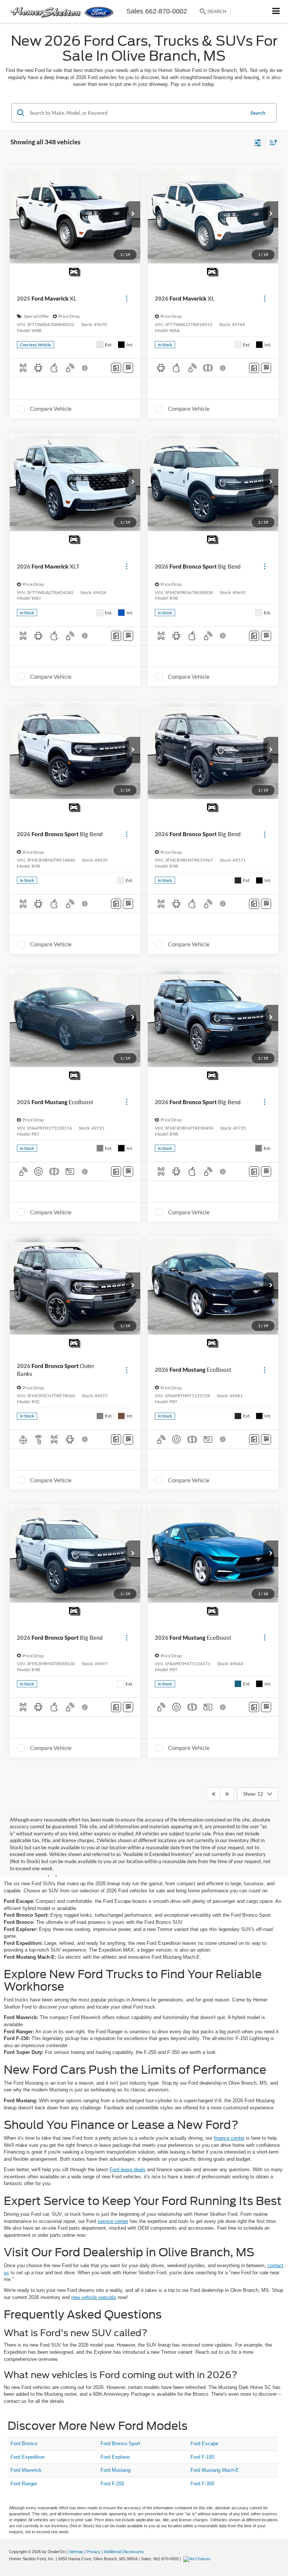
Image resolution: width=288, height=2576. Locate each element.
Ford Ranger (24, 2484)
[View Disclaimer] (85, 368)
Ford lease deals (127, 2170)
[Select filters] (258, 142)
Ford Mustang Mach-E (215, 2470)
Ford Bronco (24, 2444)
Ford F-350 (202, 2484)
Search (258, 113)
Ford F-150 (202, 2457)
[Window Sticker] (128, 368)
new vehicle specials (94, 2297)
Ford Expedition (28, 2457)
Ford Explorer (115, 2457)
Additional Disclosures (124, 2552)
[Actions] (127, 299)
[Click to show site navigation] (276, 11)
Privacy (94, 2552)
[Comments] (116, 368)
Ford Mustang (115, 2470)
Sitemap (76, 2552)
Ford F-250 (112, 2484)
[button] (133, 214)
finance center (229, 2138)
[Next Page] (227, 1794)
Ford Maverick (26, 2470)
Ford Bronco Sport (120, 2444)
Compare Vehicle (51, 409)
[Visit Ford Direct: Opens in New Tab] (198, 2559)
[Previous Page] (214, 1794)
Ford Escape (204, 2444)
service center (113, 2221)
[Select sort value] (271, 142)
